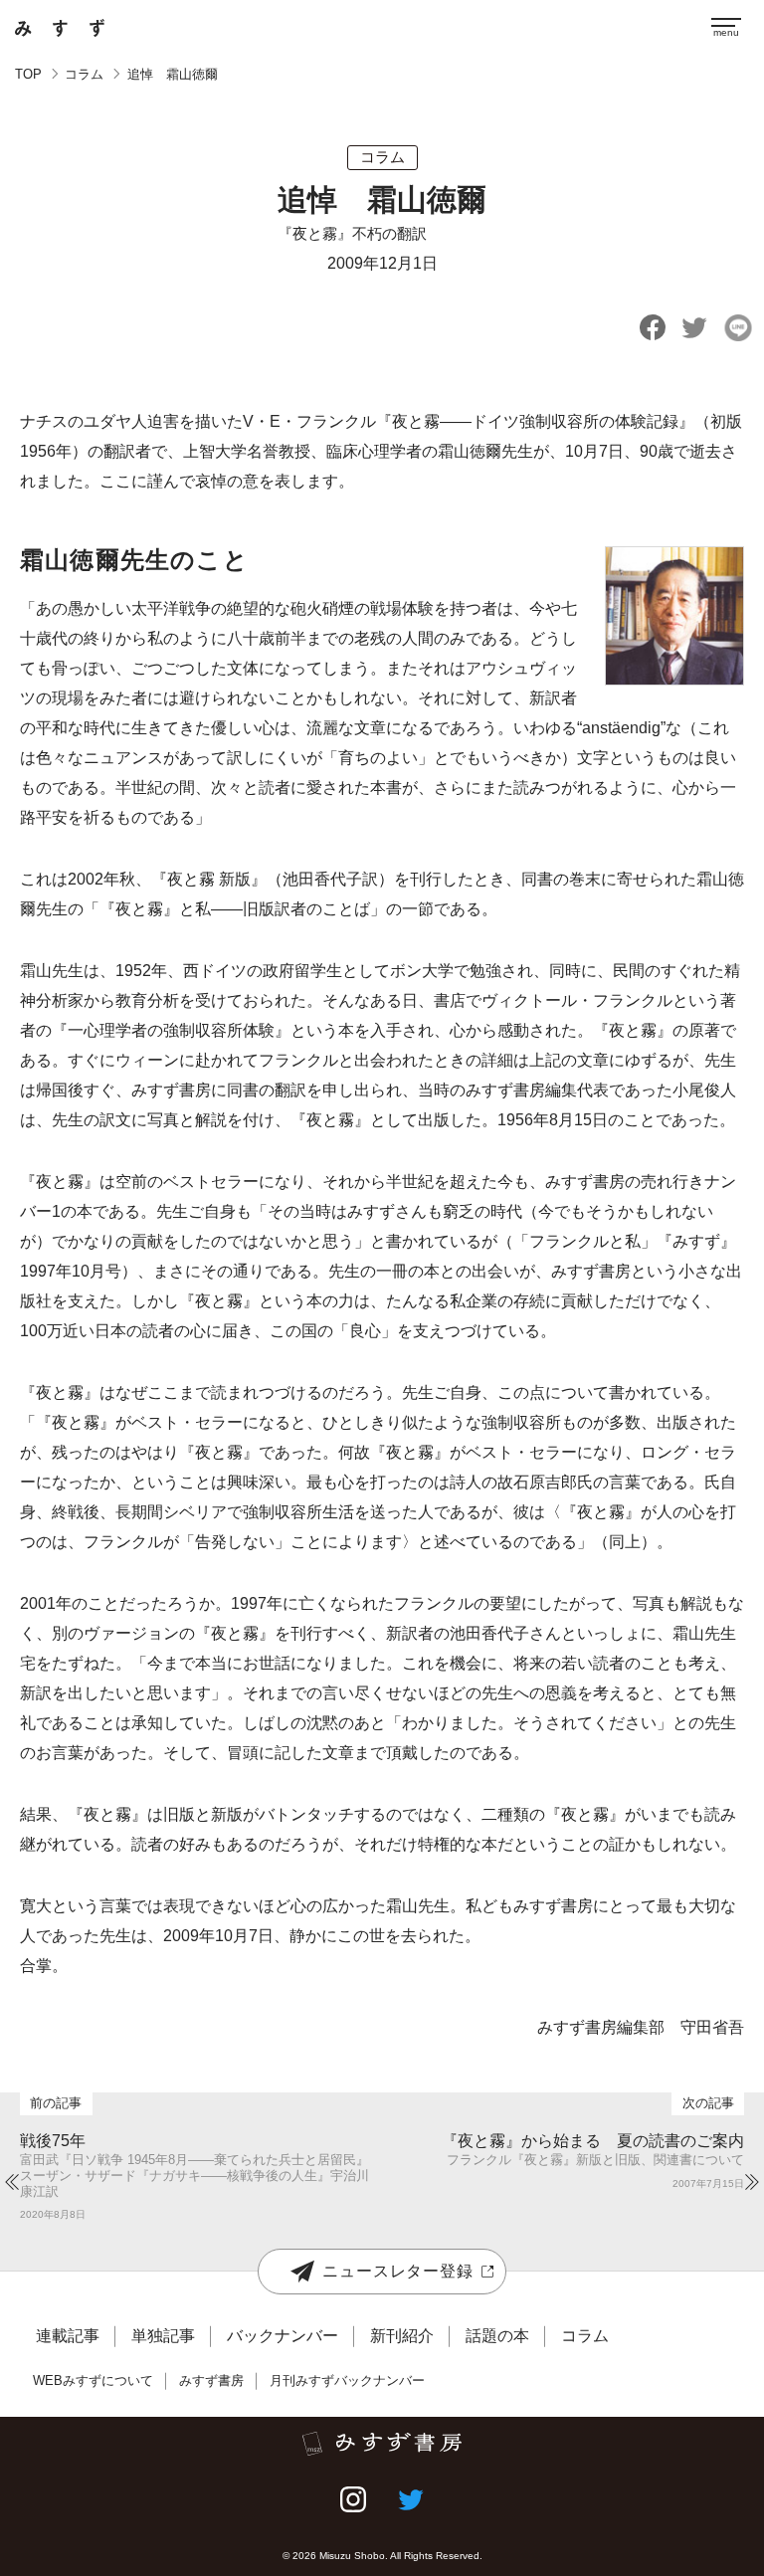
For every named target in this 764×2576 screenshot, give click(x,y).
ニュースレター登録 (397, 2271)
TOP (28, 74)
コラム (84, 74)
